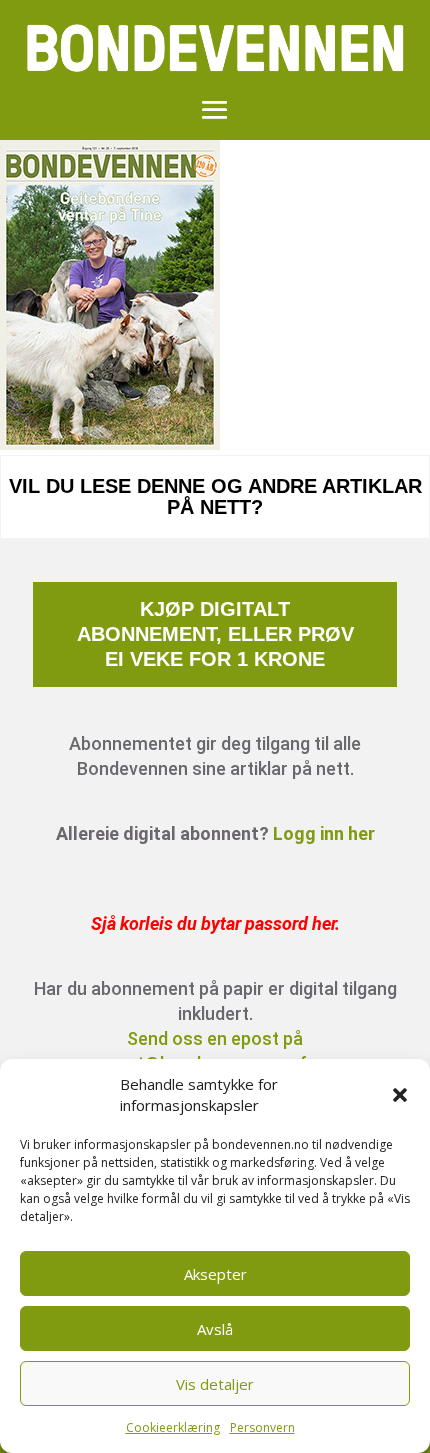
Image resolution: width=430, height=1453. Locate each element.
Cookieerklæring (173, 1427)
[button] (400, 1095)
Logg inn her (324, 833)
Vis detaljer (215, 1384)
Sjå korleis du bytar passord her (213, 923)
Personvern (262, 1427)
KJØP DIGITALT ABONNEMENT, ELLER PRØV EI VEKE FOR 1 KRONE (215, 634)
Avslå (215, 1329)
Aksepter (215, 1274)
